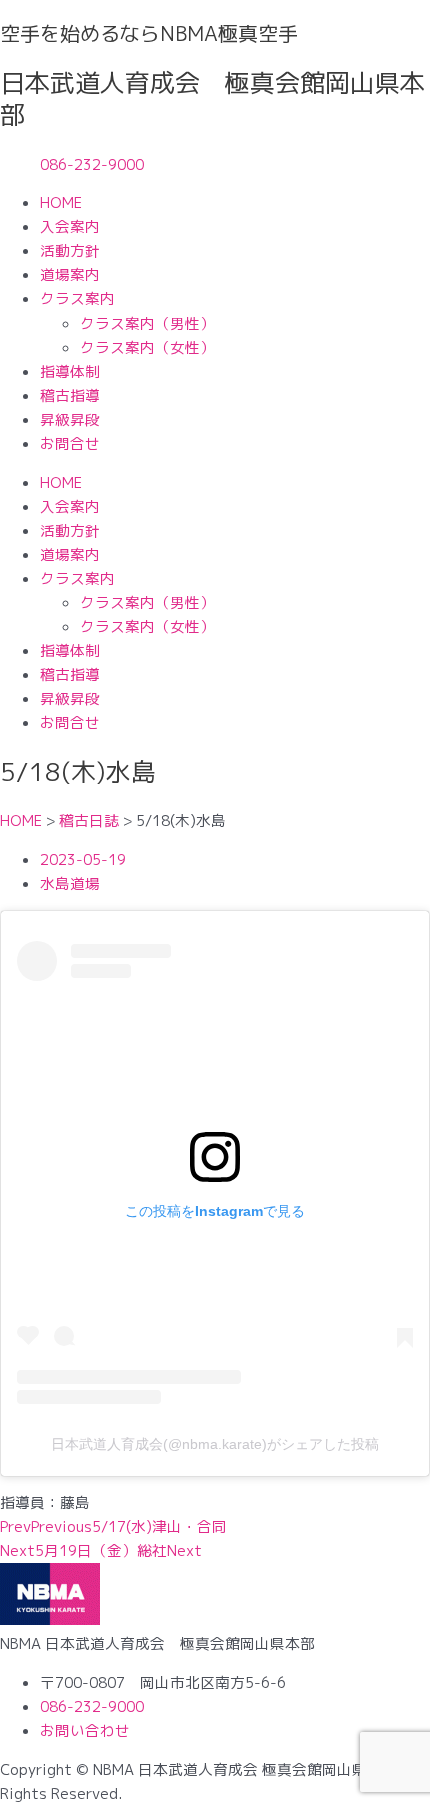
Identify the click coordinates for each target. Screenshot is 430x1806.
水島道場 (70, 883)
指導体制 (70, 371)
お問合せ (70, 443)
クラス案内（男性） (147, 323)
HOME (61, 202)
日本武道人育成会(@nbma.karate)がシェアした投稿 (215, 1444)
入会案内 (70, 226)
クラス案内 (77, 298)
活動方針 (70, 250)
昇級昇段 (70, 419)
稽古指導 (70, 395)
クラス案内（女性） (147, 347)
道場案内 (70, 274)
